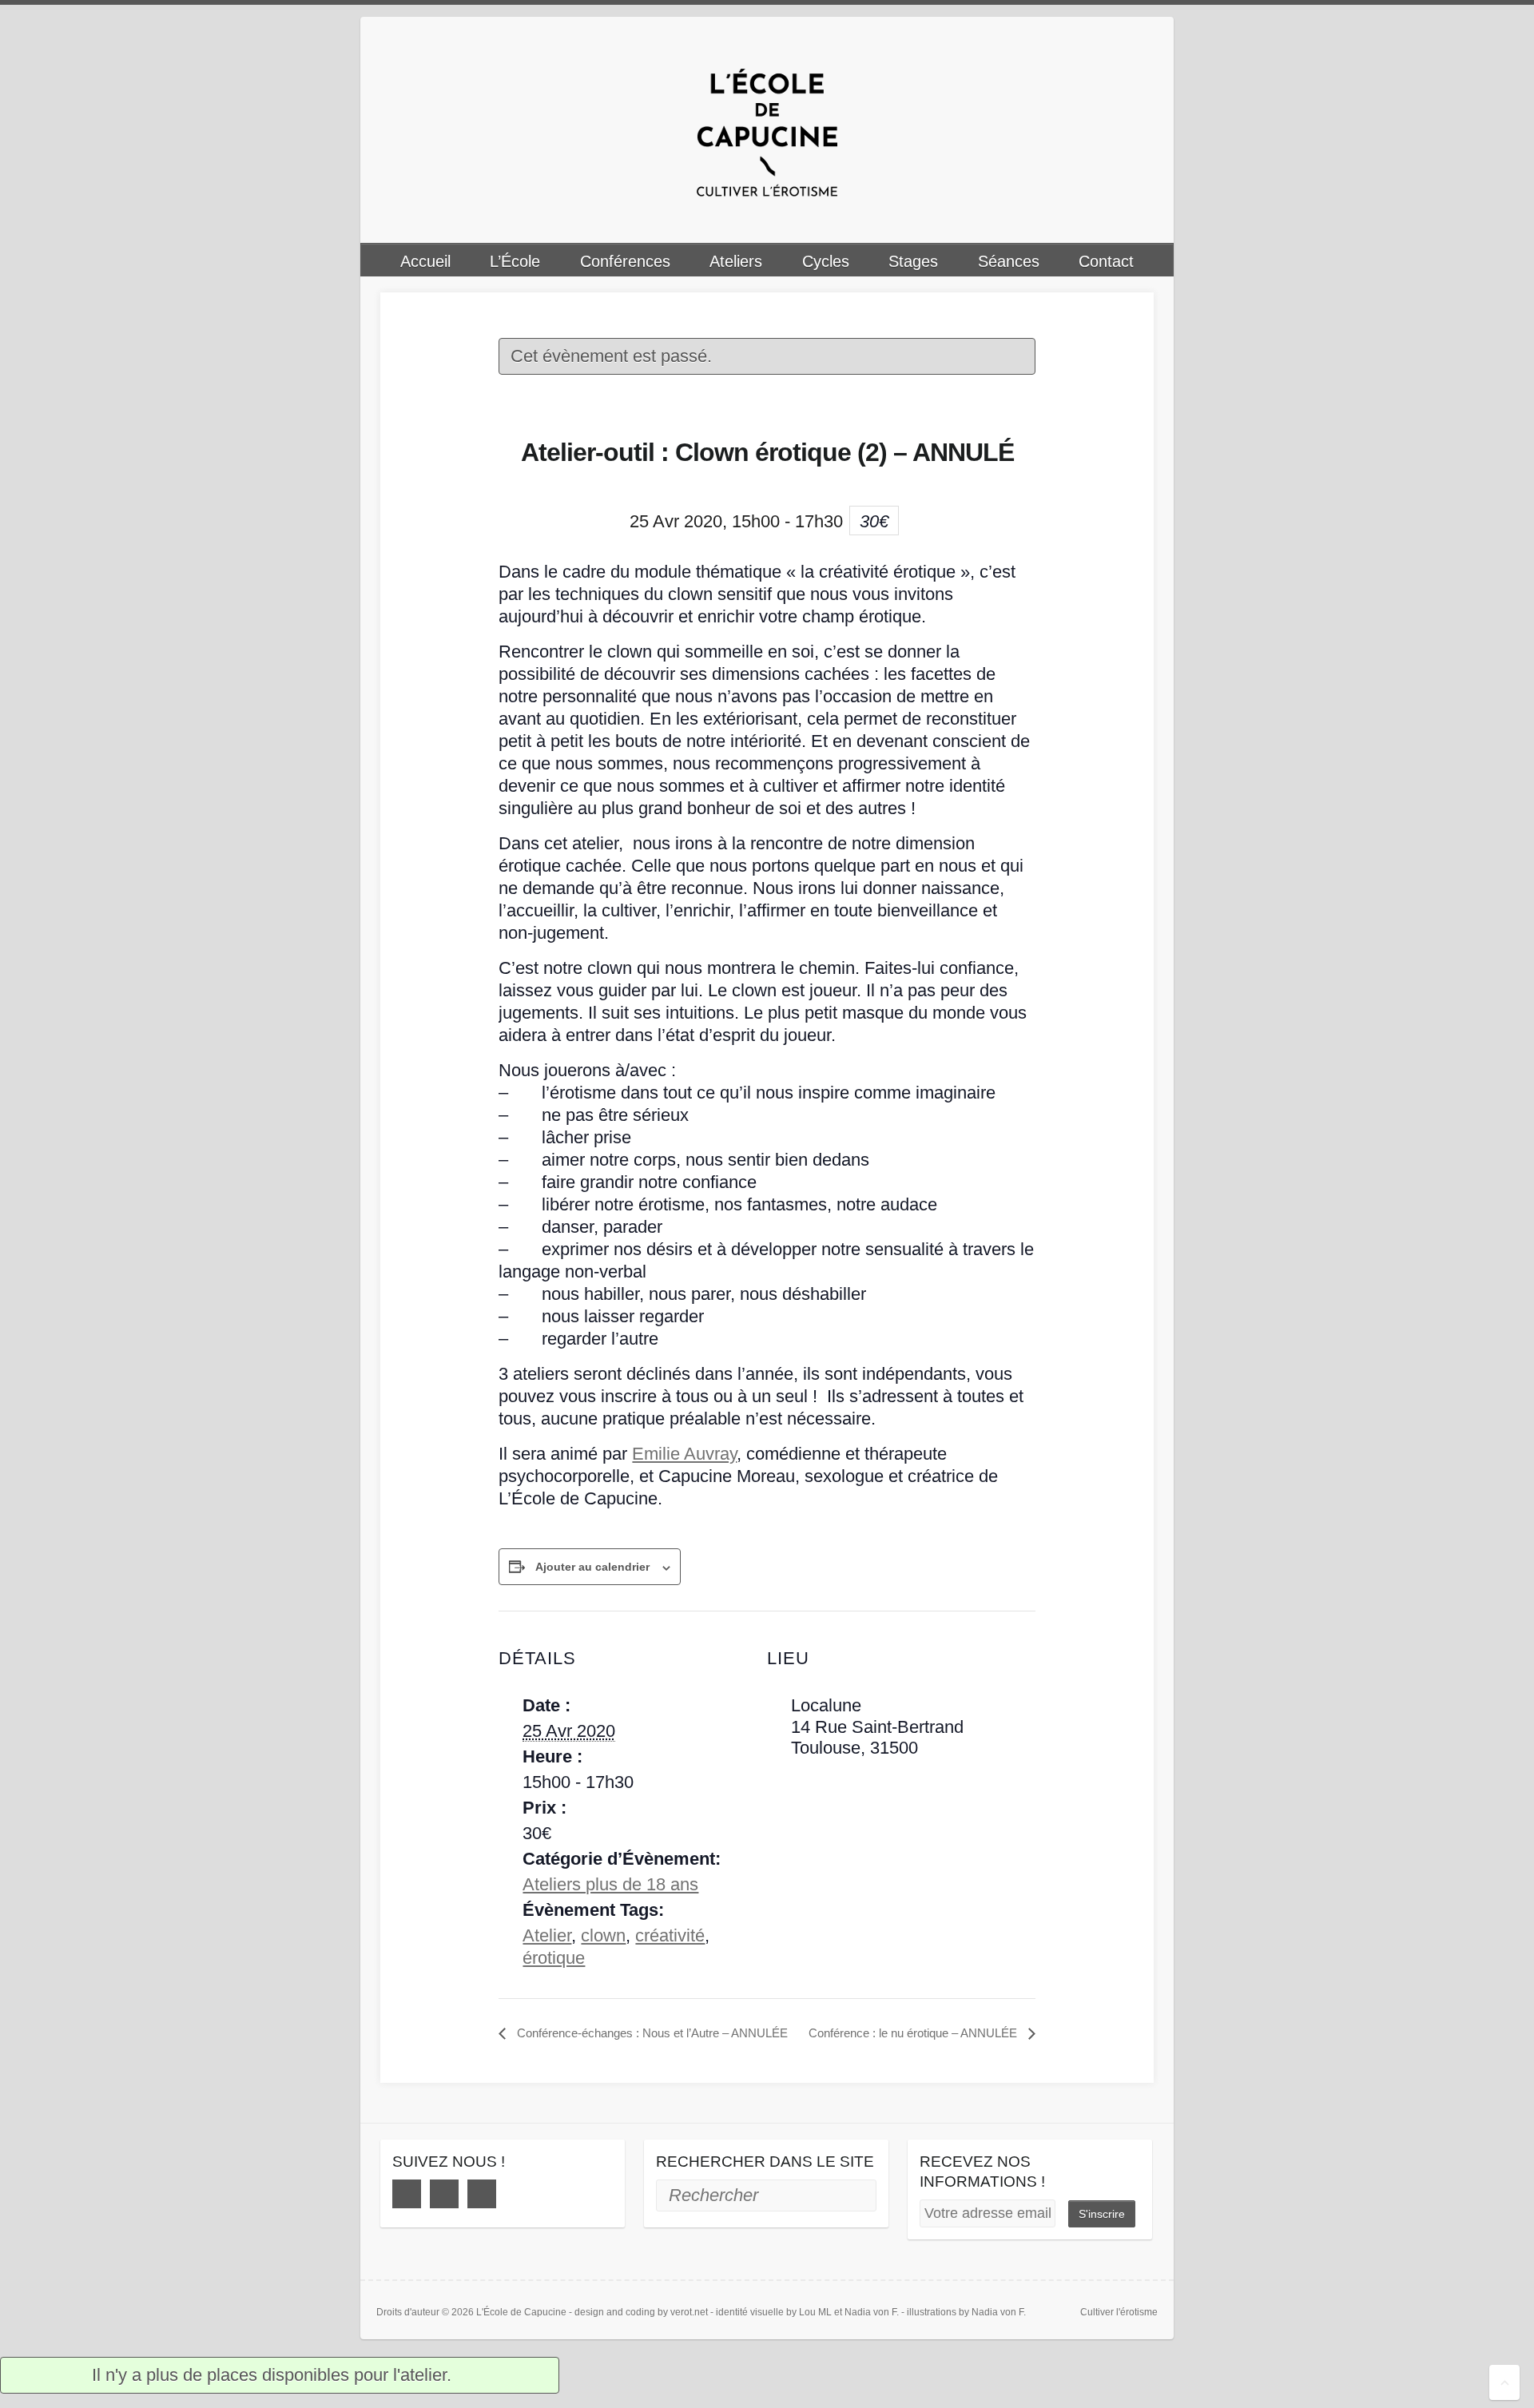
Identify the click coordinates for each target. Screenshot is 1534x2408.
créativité (670, 1935)
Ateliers (736, 261)
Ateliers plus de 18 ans (610, 1884)
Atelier (547, 1935)
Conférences (625, 261)
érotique (554, 1958)
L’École (515, 261)
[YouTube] (482, 2194)
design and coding (615, 2312)
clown (603, 1935)
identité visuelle (750, 2312)
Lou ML (815, 2312)
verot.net (689, 2312)
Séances (1009, 261)
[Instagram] (444, 2194)
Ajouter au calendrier (592, 1567)
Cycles (826, 261)
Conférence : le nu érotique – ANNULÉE (914, 2033)
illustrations (932, 2312)
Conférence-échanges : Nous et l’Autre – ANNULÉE (651, 2033)
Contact (1106, 261)
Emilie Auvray (684, 1454)
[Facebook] (407, 2194)
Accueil (425, 261)
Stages (913, 261)
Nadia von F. (872, 2312)
